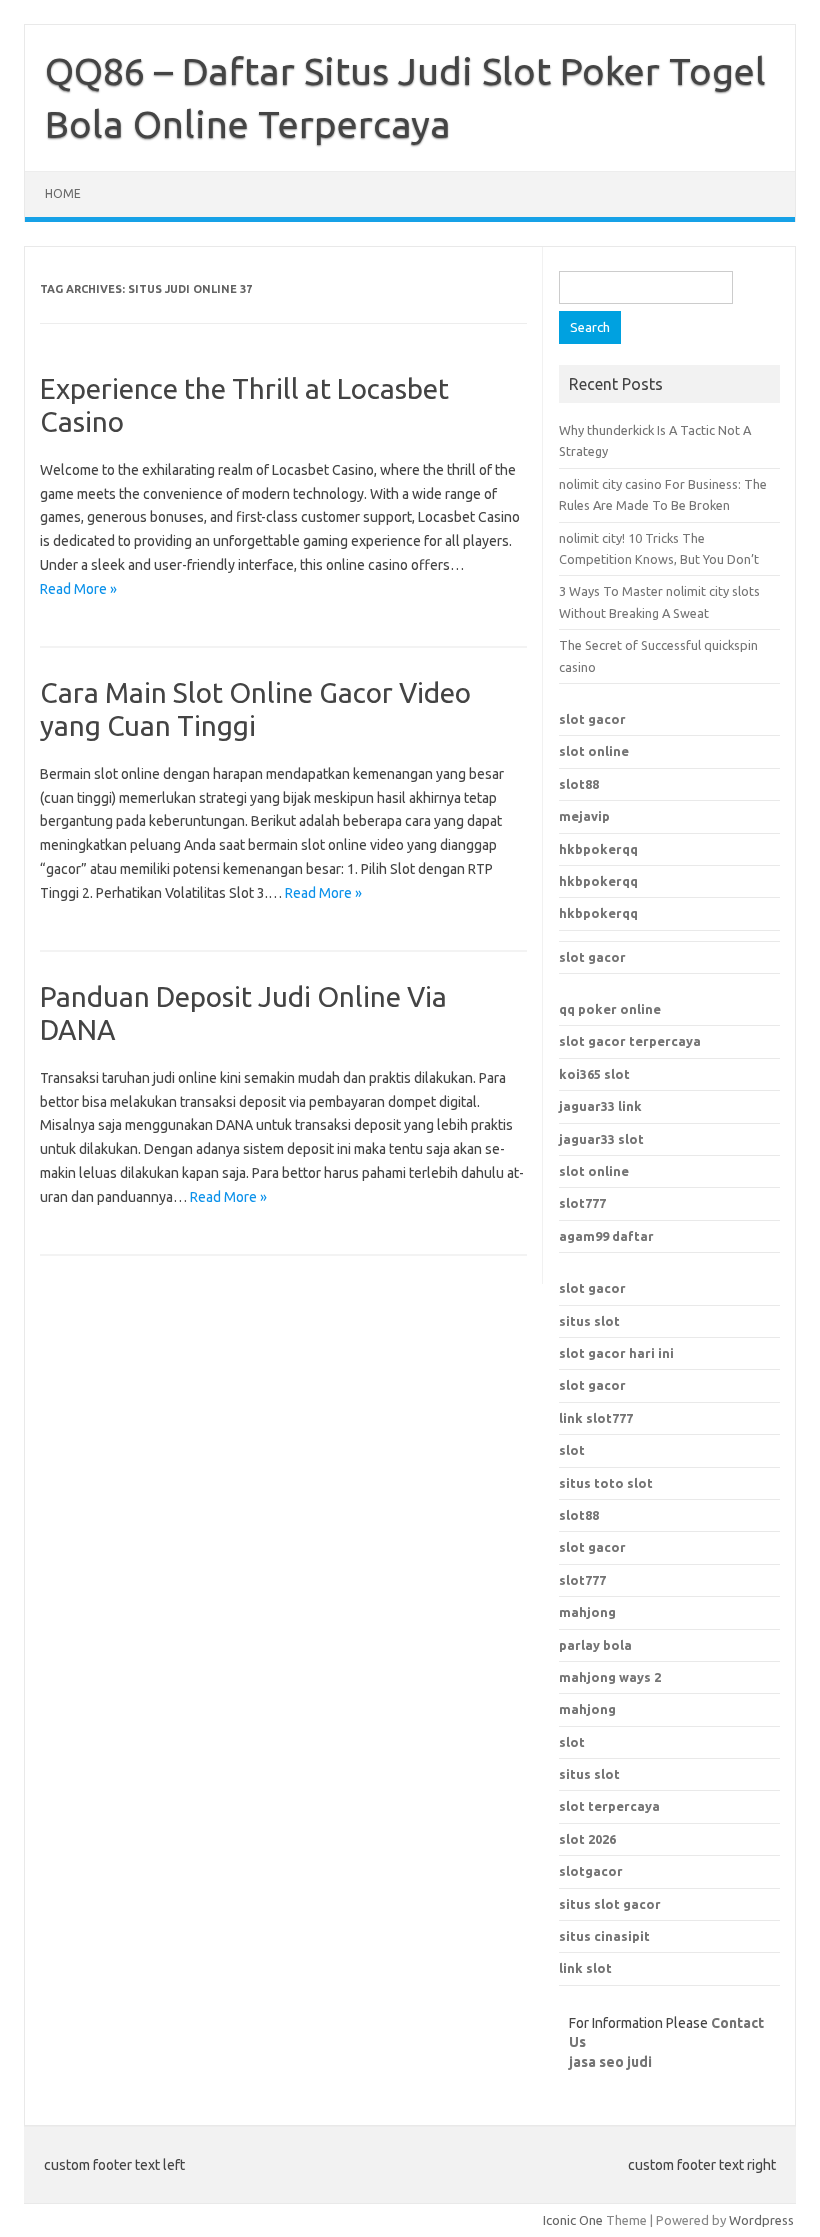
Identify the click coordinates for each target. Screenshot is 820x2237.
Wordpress (761, 2220)
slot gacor (592, 719)
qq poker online (610, 1009)
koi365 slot (594, 1074)
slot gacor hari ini (616, 1353)
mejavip (584, 816)
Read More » (78, 589)
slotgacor (591, 1871)
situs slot (589, 1321)
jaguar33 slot (601, 1139)
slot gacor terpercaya (630, 1041)
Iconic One (573, 2220)
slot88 (579, 784)
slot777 (582, 1203)
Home (63, 193)
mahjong (587, 1709)
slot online (594, 751)
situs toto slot (606, 1483)
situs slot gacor (610, 1904)
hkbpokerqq (598, 849)
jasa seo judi (610, 2062)
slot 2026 (587, 1839)
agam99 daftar (606, 1236)
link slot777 (596, 1418)
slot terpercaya (609, 1806)
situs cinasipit (604, 1936)
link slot (585, 1968)
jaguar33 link (600, 1106)
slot (572, 1450)
